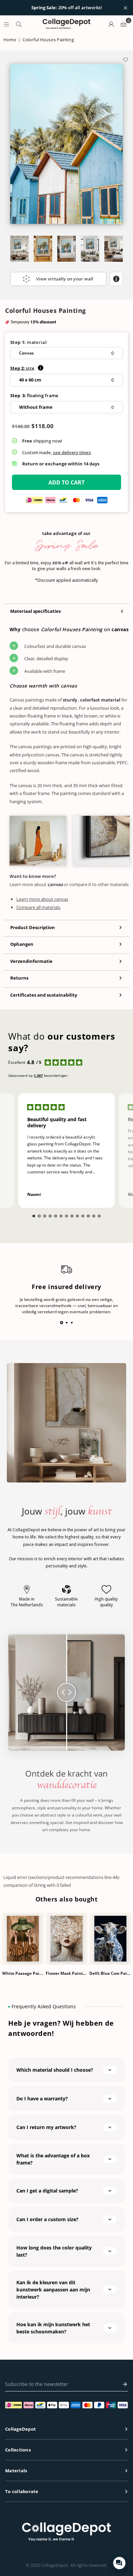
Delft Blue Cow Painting (110, 1973)
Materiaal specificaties (35, 611)
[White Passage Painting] (23, 1939)
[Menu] (6, 24)
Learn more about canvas (42, 899)
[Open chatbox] (119, 2563)
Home (10, 40)
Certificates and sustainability (44, 995)
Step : (22, 368)
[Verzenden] (123, 2384)
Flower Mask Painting (66, 1973)
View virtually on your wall (65, 279)
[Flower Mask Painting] (66, 1939)
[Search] (19, 24)
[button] (66, 353)
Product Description (33, 927)
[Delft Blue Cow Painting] (110, 1939)
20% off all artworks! (67, 8)
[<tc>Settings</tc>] (111, 24)
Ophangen (22, 944)
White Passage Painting (23, 1973)
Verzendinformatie (31, 961)
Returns (19, 978)
